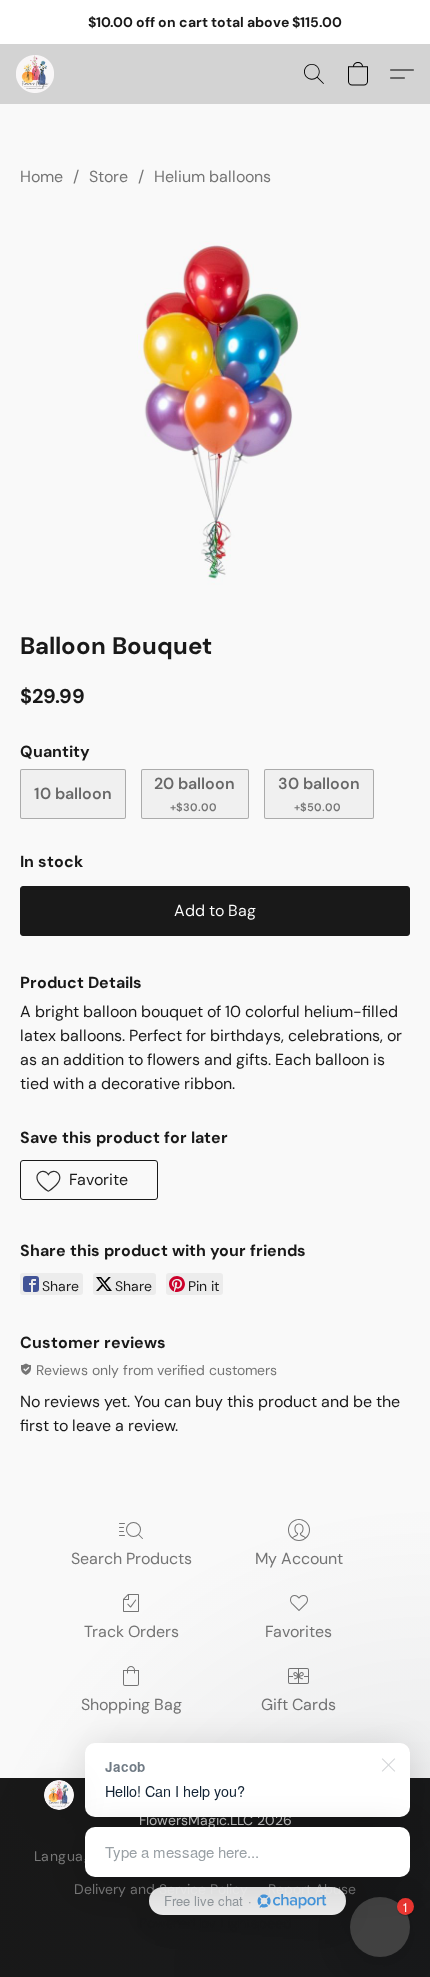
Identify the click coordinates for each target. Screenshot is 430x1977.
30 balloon (319, 793)
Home (41, 176)
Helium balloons (212, 176)
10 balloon (73, 793)
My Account (299, 1558)
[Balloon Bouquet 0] (215, 405)
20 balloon (194, 793)
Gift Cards (298, 1704)
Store (108, 176)
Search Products (131, 1558)
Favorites (298, 1631)
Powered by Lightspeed (215, 1923)
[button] (36, 74)
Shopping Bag (131, 1704)
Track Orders (131, 1631)
